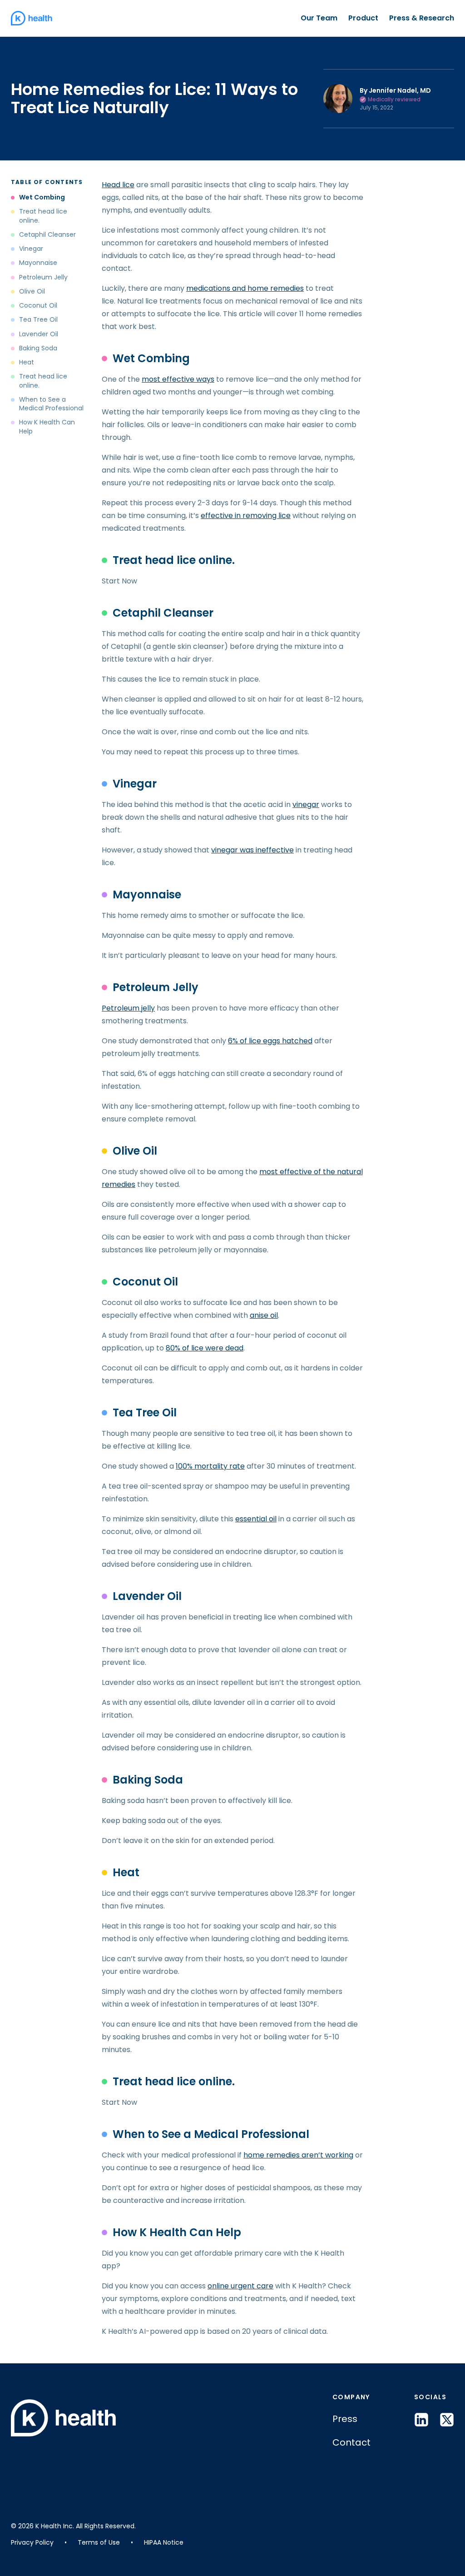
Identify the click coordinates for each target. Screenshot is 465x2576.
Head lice (118, 185)
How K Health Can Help (47, 427)
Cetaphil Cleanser (47, 235)
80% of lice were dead (205, 1348)
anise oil (264, 1315)
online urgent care (240, 2286)
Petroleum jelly (128, 1008)
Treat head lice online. (43, 216)
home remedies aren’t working (298, 2155)
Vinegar (31, 249)
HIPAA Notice (164, 2542)
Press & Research (422, 18)
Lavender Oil (39, 334)
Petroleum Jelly (43, 277)
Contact (351, 2442)
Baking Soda (38, 348)
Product (363, 18)
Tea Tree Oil (38, 320)
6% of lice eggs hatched (270, 1041)
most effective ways (178, 379)
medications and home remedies (245, 288)
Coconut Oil (38, 306)
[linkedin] (421, 2420)
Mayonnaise (38, 263)
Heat (27, 362)
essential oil (256, 1519)
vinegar (306, 805)
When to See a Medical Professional (51, 404)
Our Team (319, 18)
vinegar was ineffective (252, 850)
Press (345, 2419)
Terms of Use (99, 2542)
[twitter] (447, 2420)
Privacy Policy (32, 2542)
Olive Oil (32, 291)
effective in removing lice (246, 516)
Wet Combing (42, 197)
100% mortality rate (210, 1466)
